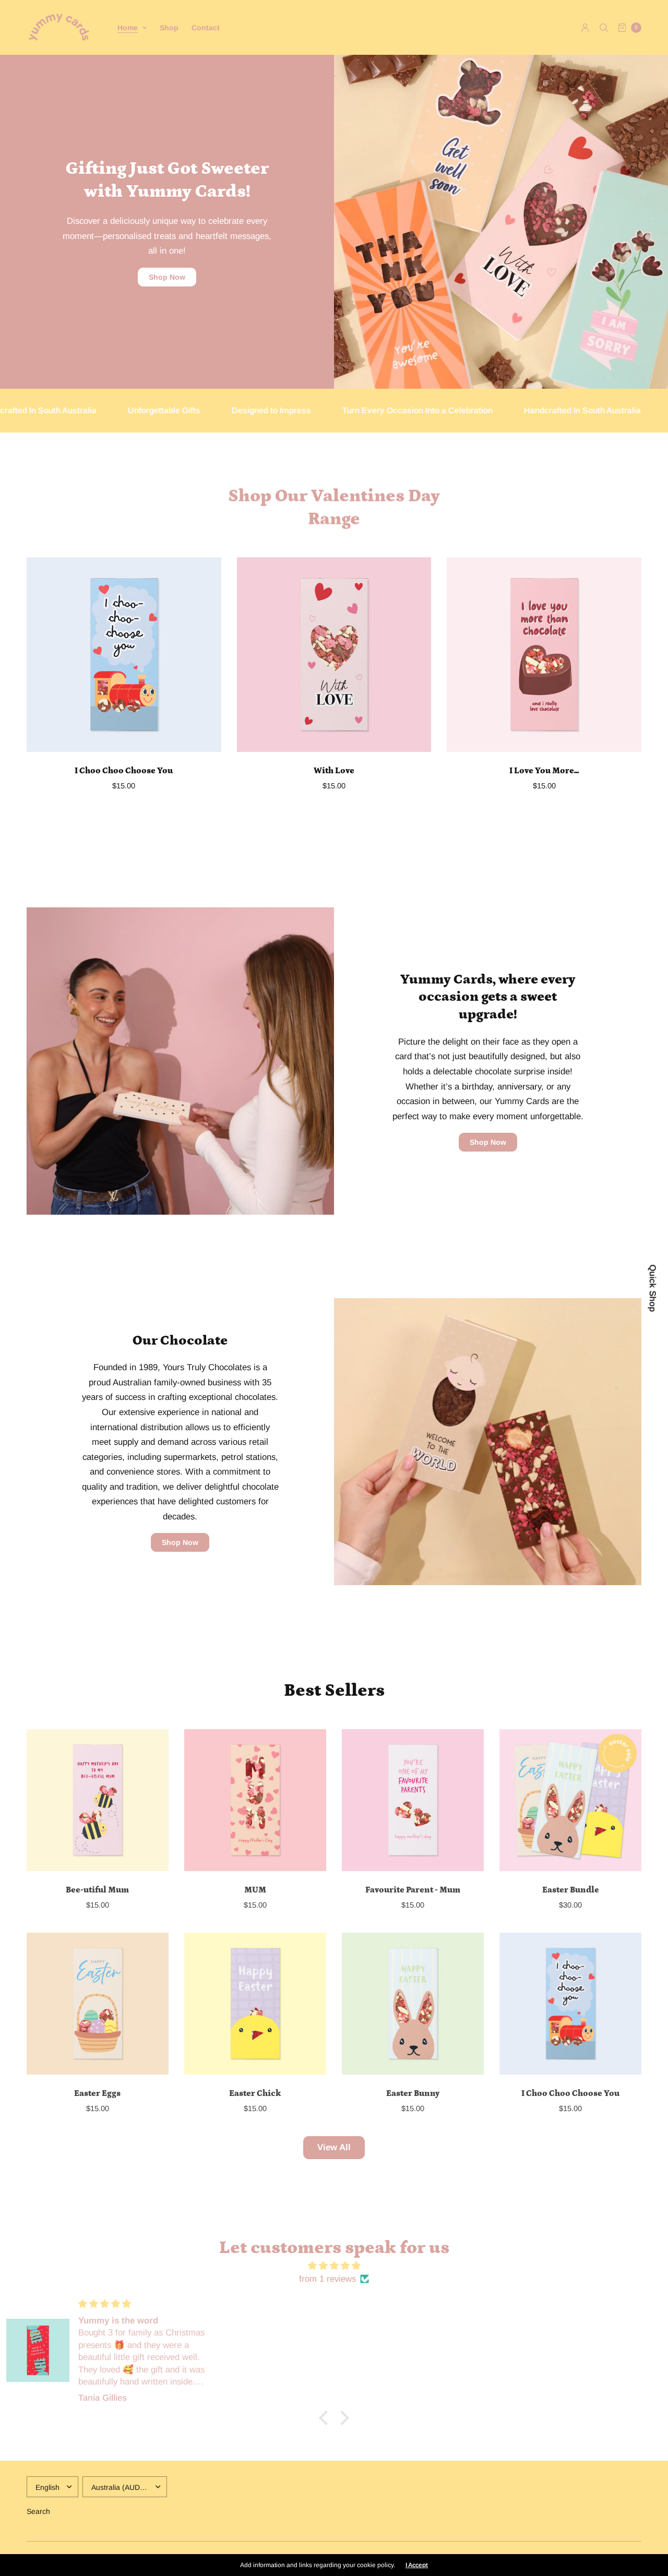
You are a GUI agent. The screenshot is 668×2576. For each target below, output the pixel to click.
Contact (206, 28)
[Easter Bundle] (570, 1800)
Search (38, 2511)
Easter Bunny (413, 2093)
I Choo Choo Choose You (124, 771)
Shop (169, 28)
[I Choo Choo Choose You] (124, 655)
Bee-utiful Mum (97, 1890)
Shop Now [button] (167, 277)
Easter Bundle (571, 1890)
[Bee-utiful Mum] (98, 1800)
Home (128, 28)
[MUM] (255, 1800)
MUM (255, 1890)
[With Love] (334, 655)
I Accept (417, 2565)
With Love (334, 771)
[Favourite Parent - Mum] (413, 1800)
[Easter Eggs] (98, 2004)
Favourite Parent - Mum (413, 1890)
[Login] (585, 28)
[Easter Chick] (255, 2004)
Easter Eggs (97, 2093)
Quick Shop (652, 1288)
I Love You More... (544, 771)
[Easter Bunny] (413, 2004)
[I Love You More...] (544, 655)
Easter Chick (255, 2093)
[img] (334, 2266)
